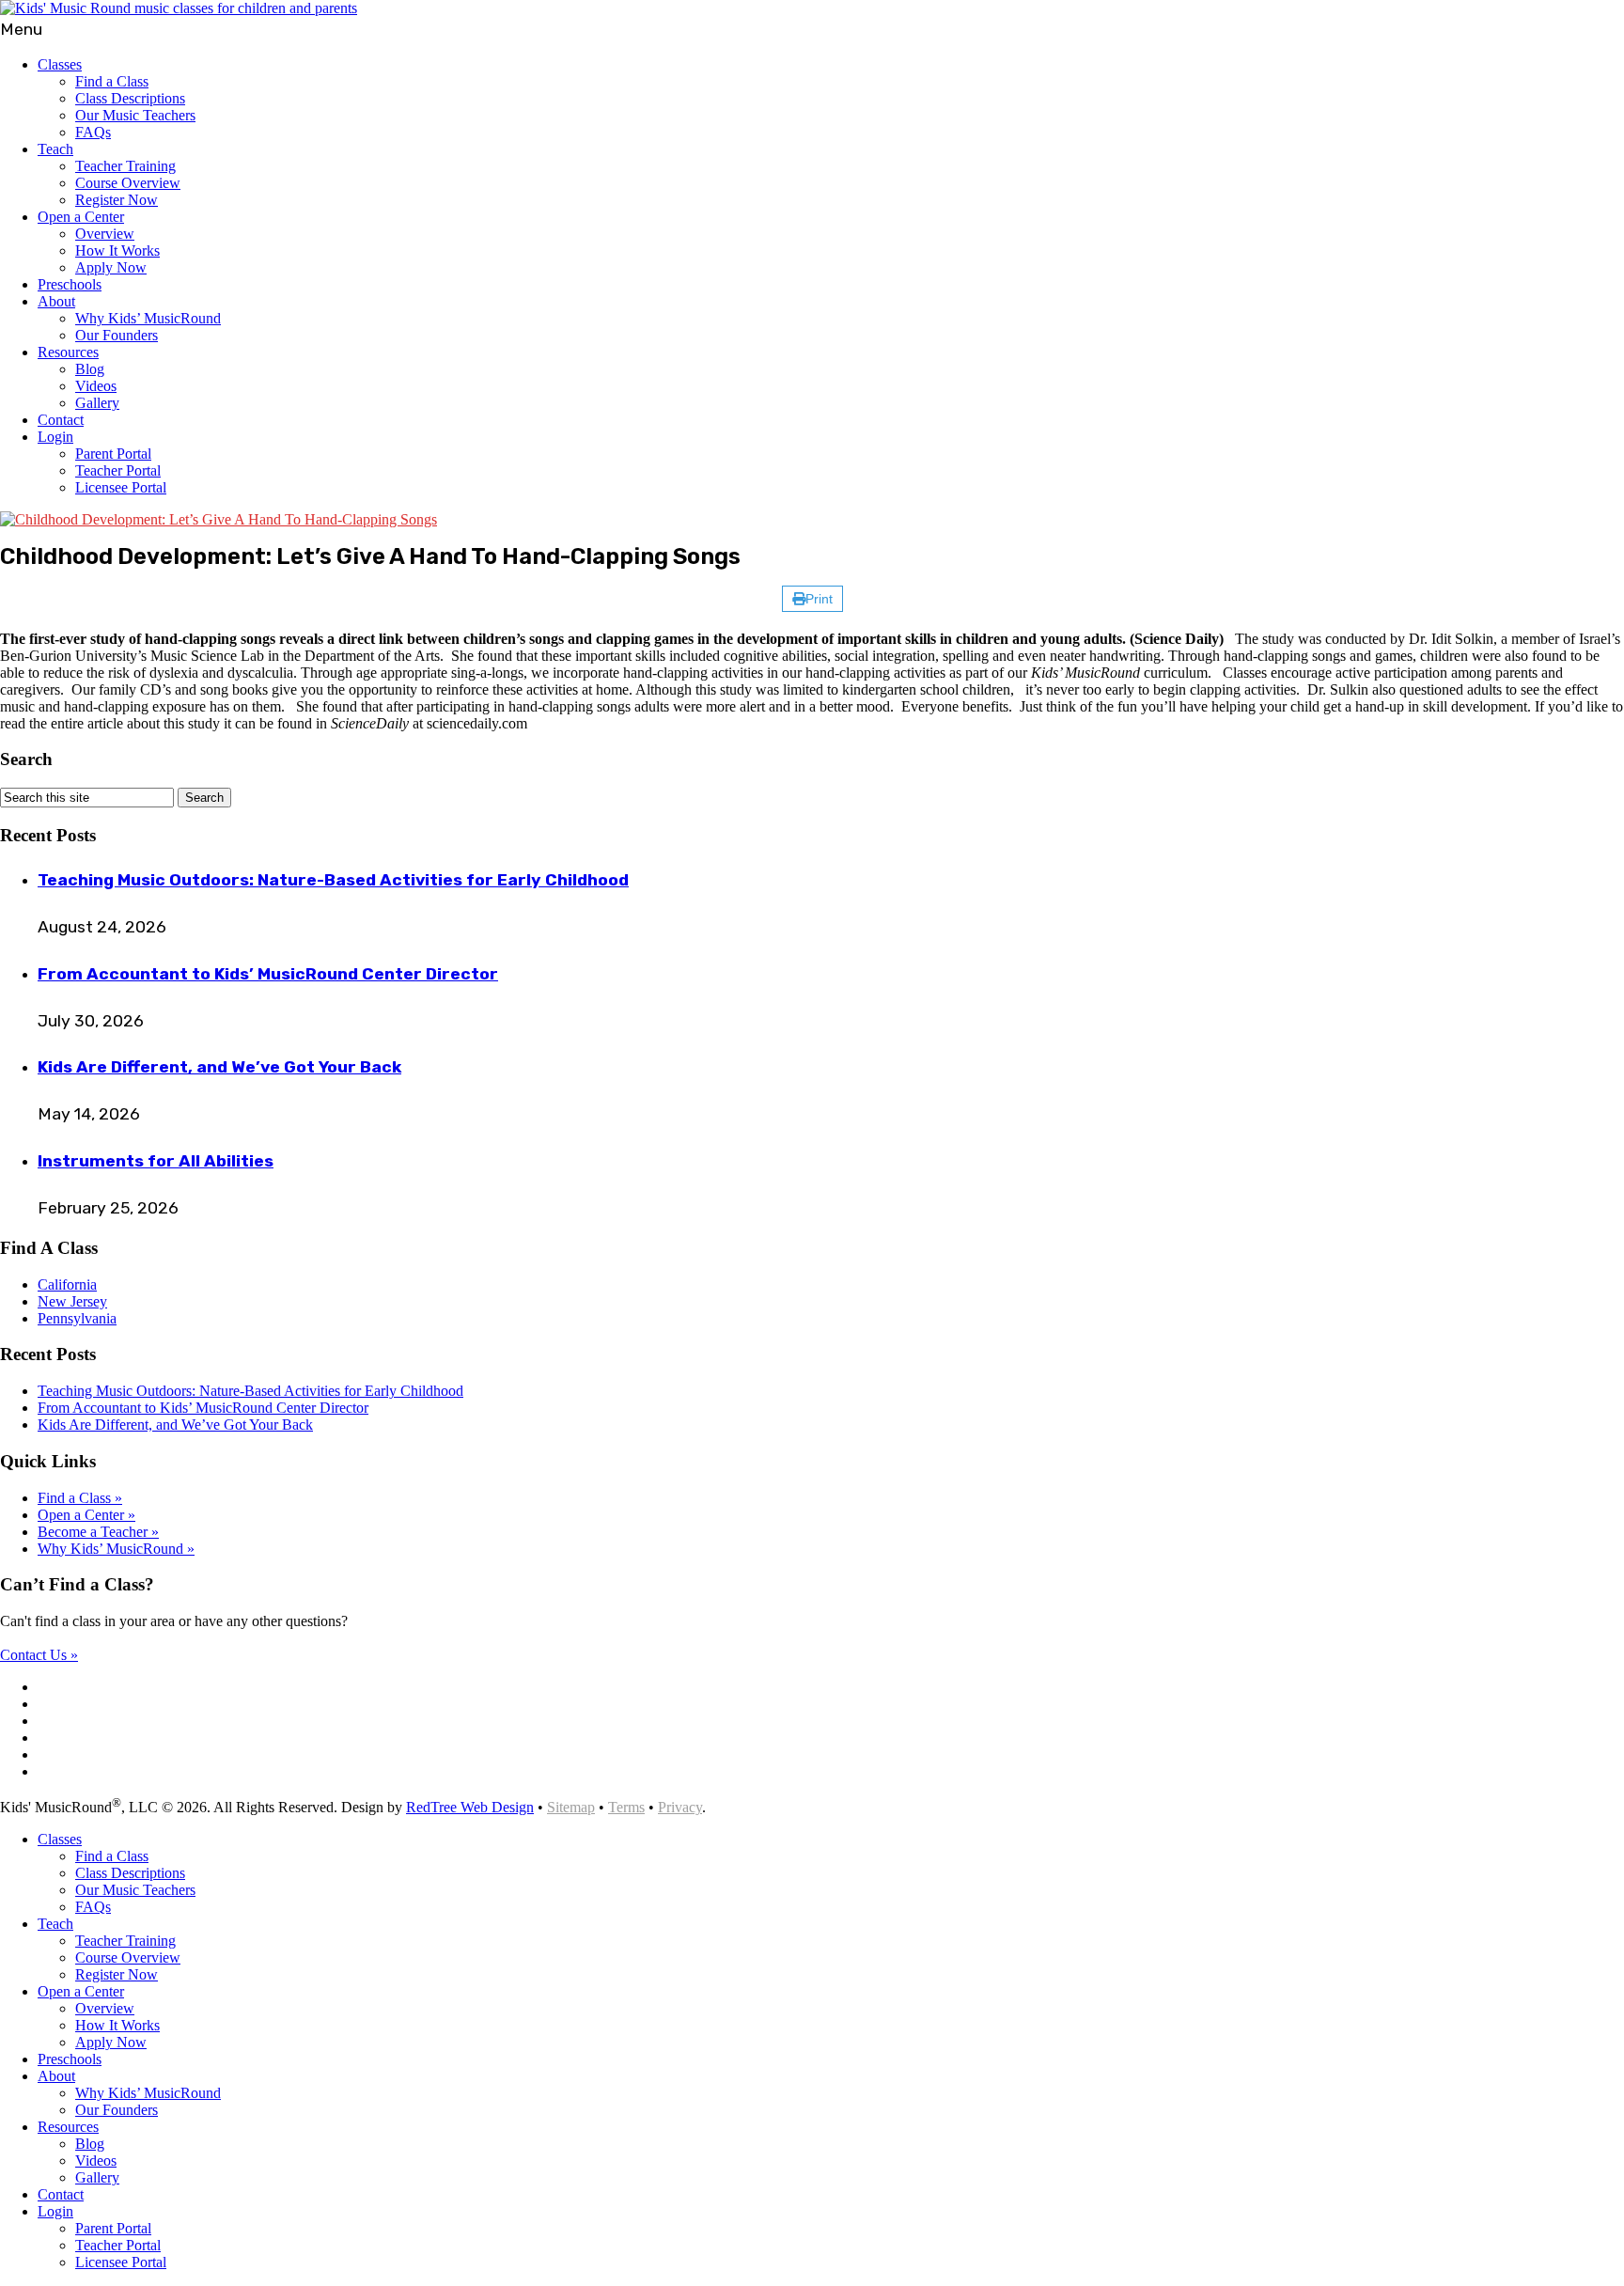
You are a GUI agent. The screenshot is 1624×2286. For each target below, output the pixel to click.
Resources (68, 352)
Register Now (117, 200)
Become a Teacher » (98, 1532)
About (56, 301)
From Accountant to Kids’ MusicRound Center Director (268, 974)
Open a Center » (86, 1515)
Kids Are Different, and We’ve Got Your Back (219, 1067)
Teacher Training (125, 166)
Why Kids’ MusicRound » (116, 1549)
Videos (96, 386)
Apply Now (111, 267)
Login (55, 437)
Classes (60, 64)
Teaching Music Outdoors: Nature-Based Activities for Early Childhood (333, 880)
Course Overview (128, 183)
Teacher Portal (118, 470)
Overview (105, 234)
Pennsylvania (77, 1318)
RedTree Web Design (470, 1807)
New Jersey (72, 1301)
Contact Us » (39, 1655)
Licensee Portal (121, 487)
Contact (61, 420)
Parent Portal (113, 454)
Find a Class (112, 81)
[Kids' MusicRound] (179, 8)
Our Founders (117, 335)
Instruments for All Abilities (156, 1161)
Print (819, 599)
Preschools (70, 284)
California (67, 1284)
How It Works (117, 251)
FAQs (93, 132)
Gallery (97, 403)
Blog (90, 369)
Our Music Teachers (135, 115)
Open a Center (81, 217)
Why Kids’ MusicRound (148, 318)
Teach (55, 149)
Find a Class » (80, 1498)
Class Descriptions (130, 98)
